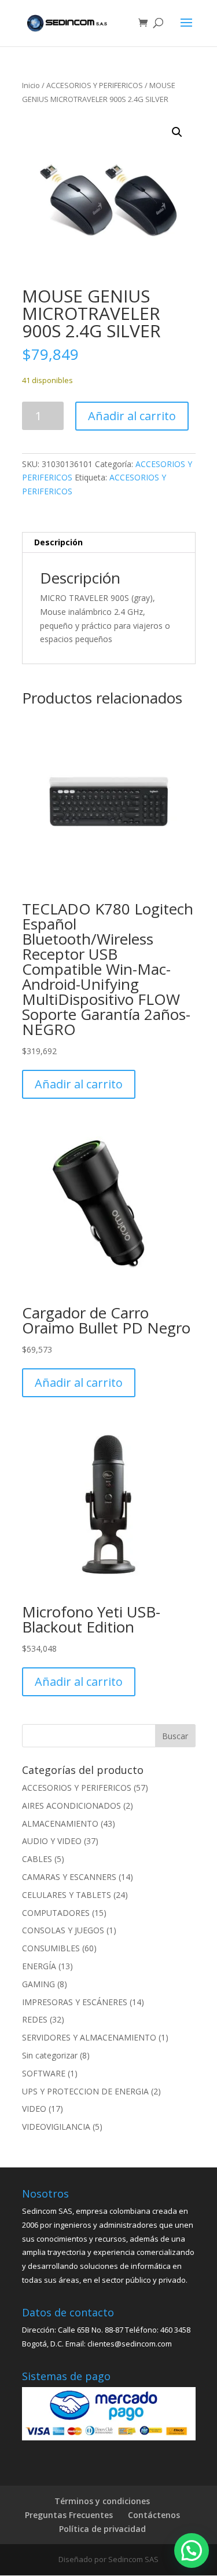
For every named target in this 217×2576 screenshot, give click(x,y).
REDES (35, 2019)
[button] (177, 132)
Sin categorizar (50, 2055)
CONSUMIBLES (51, 1948)
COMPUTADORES (56, 1913)
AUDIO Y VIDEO (52, 1841)
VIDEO (34, 2109)
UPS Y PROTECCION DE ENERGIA (85, 2091)
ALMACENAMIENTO (60, 1823)
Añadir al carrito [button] (79, 1084)
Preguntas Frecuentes (69, 2515)
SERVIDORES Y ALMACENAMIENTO (89, 2037)
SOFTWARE (44, 2073)
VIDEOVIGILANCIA (56, 2127)
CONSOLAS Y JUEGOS (63, 1930)
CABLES (37, 1859)
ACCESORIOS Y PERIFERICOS (95, 85)
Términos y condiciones (102, 2501)
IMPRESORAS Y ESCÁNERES (75, 2002)
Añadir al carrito (132, 416)
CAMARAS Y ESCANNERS (69, 1877)
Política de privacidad (102, 2529)
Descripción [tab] (58, 542)
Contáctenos (154, 2515)
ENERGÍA (39, 1966)
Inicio (31, 85)
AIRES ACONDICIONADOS (71, 1806)
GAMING (38, 1984)
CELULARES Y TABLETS (67, 1895)
